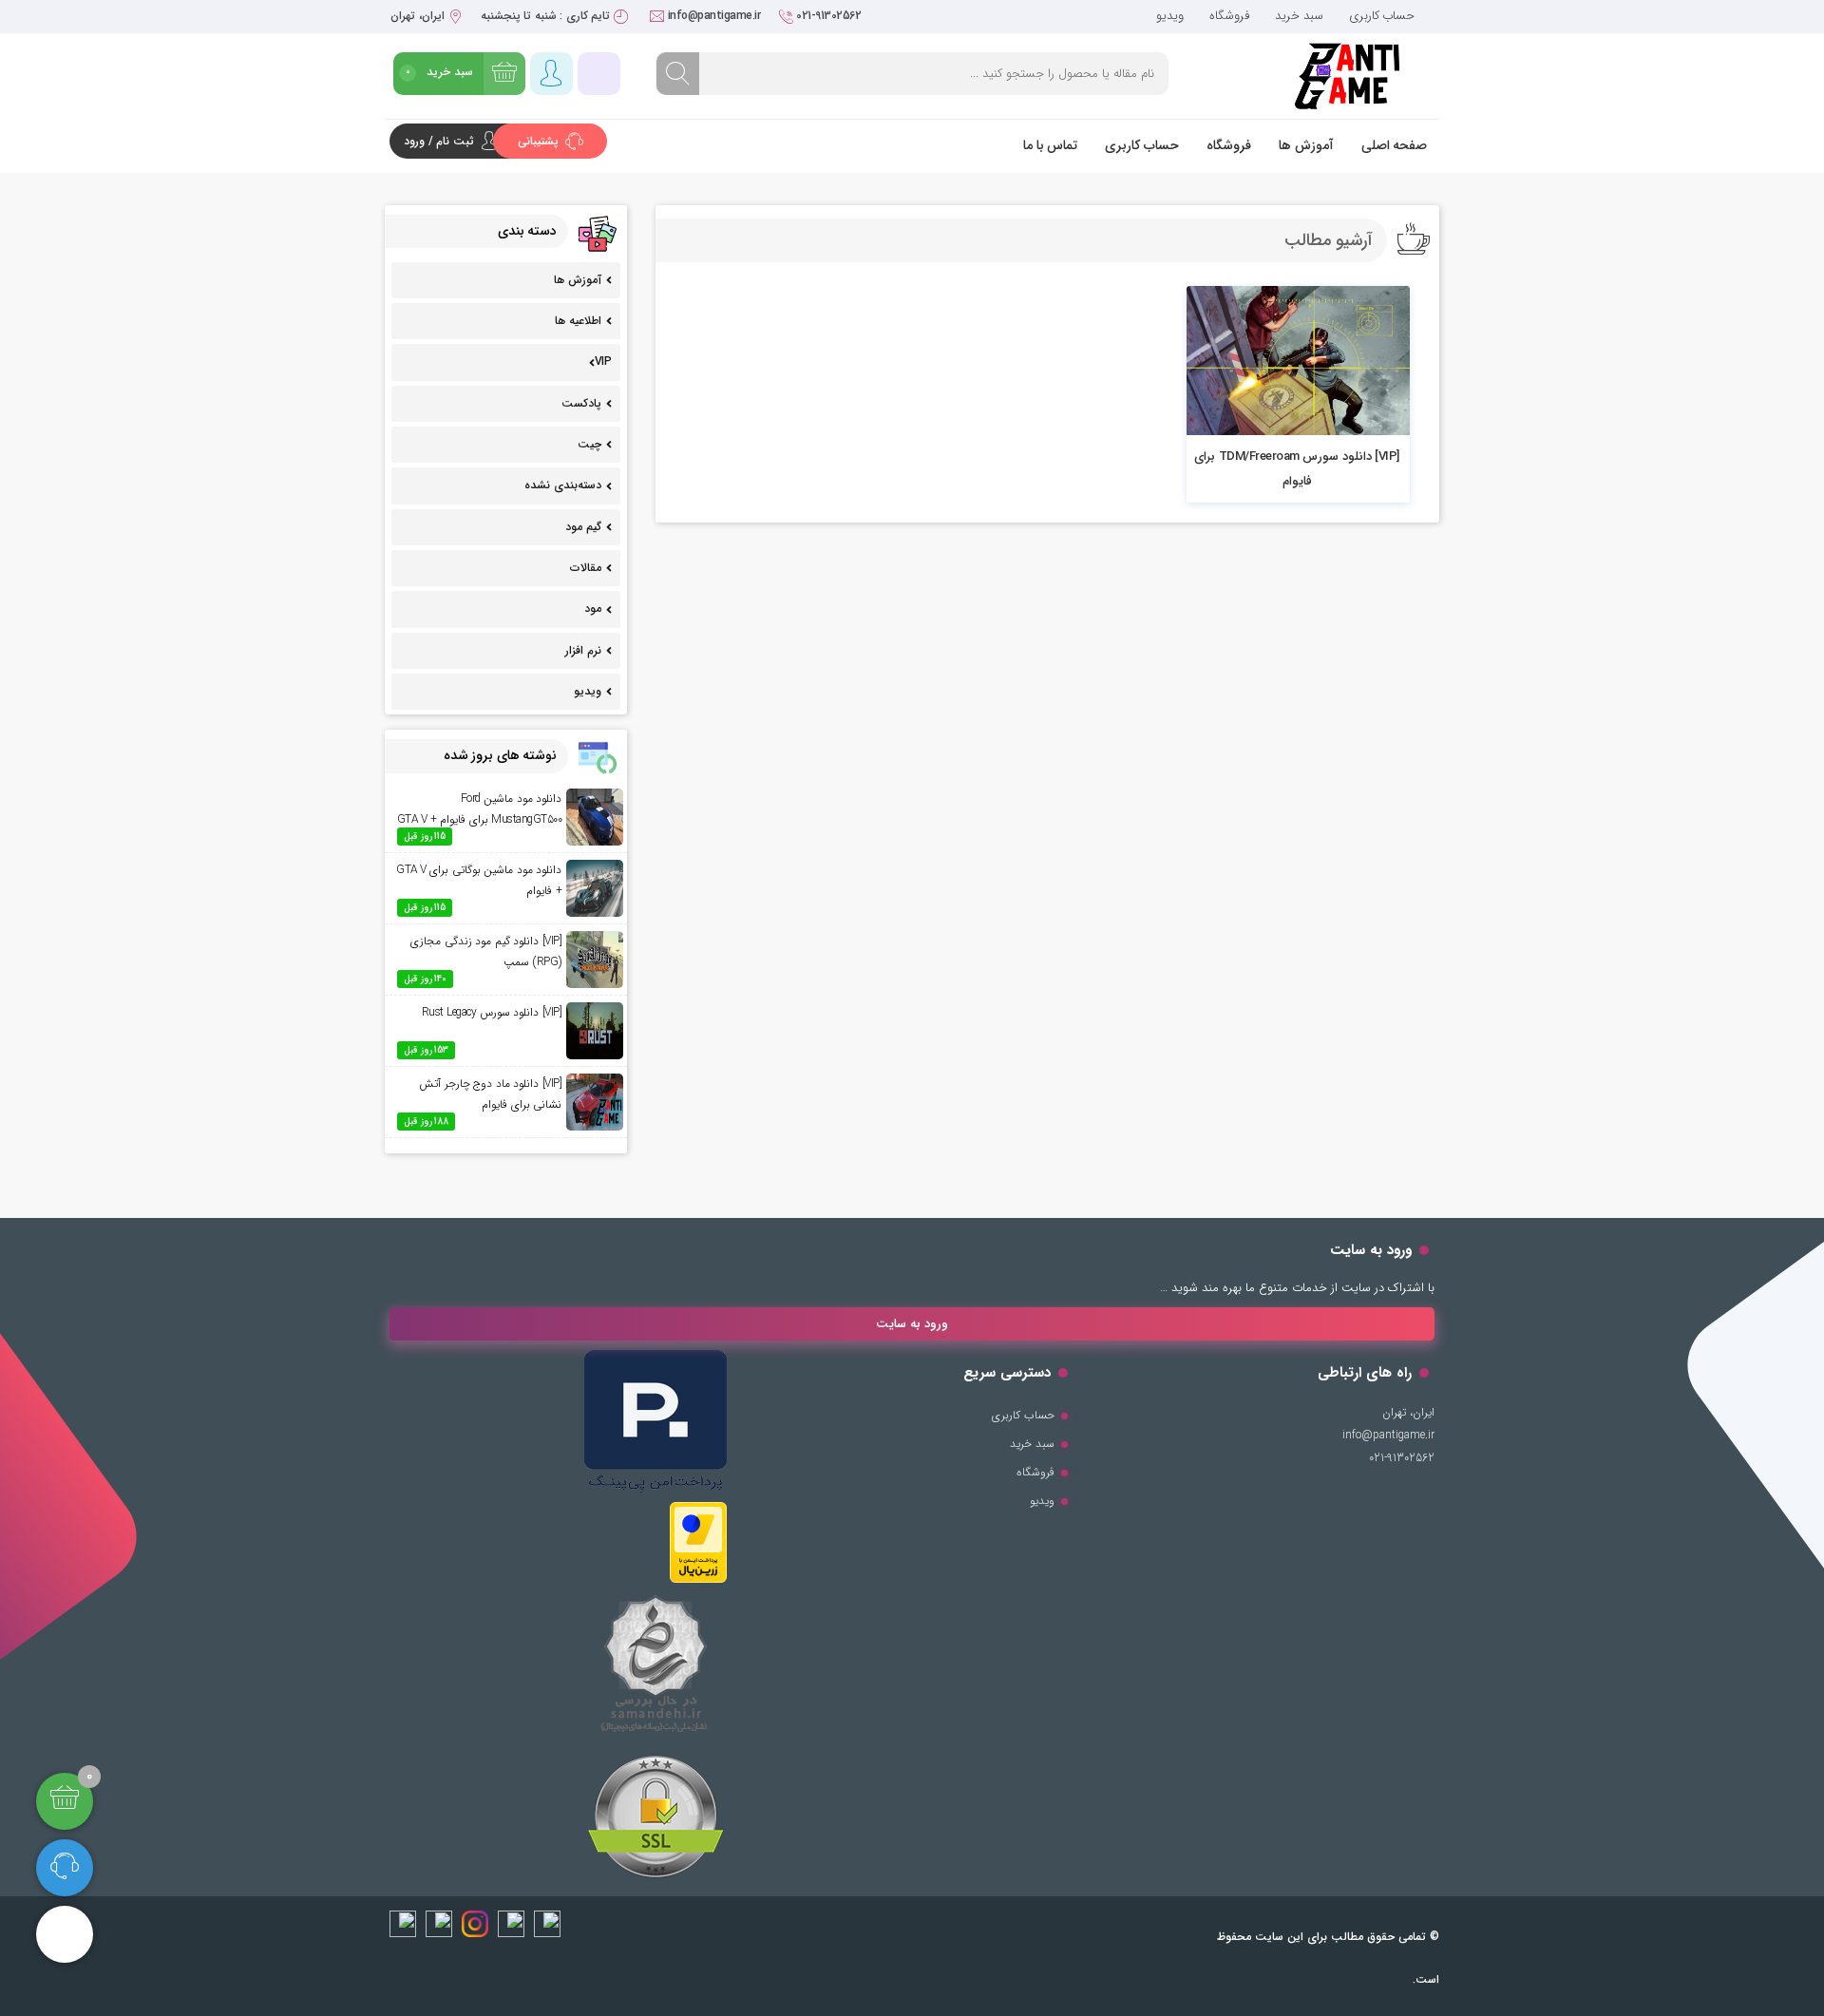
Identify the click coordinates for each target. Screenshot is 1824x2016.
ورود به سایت (912, 1324)
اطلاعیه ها (578, 321)
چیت (589, 444)
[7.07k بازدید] (1298, 361)
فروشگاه (1229, 16)
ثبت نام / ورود (439, 141)
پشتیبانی (540, 141)
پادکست (581, 403)
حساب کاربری (1382, 16)
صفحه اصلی (1395, 145)
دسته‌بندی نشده (563, 485)
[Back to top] (65, 1934)
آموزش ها (1306, 145)
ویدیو (1170, 16)
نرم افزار (583, 650)
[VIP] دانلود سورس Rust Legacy (492, 1012)
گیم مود (583, 527)
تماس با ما (1050, 145)
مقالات (586, 568)
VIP (603, 361)
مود (593, 609)
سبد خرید (1299, 16)
